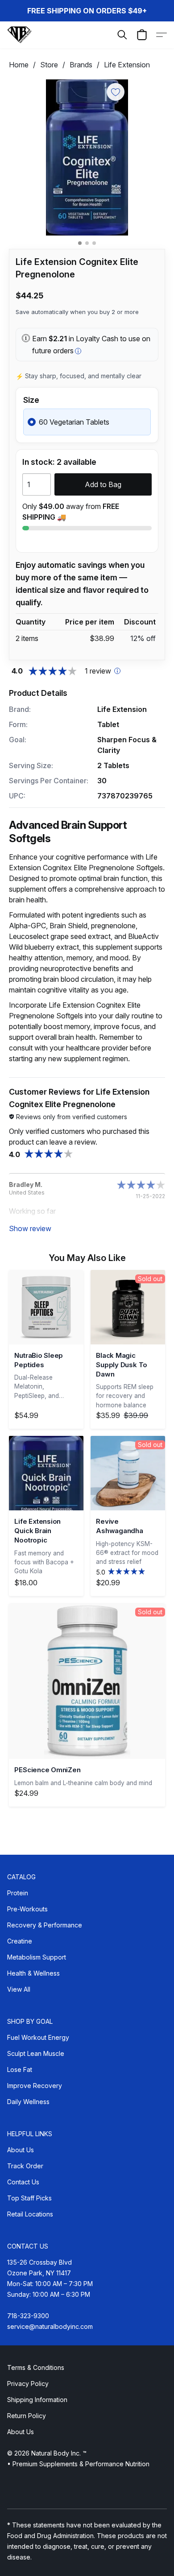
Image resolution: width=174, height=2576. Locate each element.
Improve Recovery (35, 2086)
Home (19, 65)
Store (49, 65)
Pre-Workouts (27, 1909)
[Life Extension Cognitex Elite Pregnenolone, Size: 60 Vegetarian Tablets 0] (87, 157)
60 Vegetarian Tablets (74, 422)
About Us (21, 2150)
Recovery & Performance (45, 1925)
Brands (81, 65)
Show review (30, 1228)
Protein (18, 1893)
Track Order (25, 2166)
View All (19, 1989)
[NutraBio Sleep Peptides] (46, 1307)
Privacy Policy (28, 2384)
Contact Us (23, 2182)
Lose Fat (20, 2069)
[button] (20, 35)
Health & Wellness (33, 1973)
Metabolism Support (37, 1957)
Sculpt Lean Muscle (36, 2053)
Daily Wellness (28, 2102)
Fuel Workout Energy (38, 2037)
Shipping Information (37, 2400)
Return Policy (27, 2416)
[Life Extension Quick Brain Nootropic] (46, 1473)
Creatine (20, 1941)
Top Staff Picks (29, 2198)
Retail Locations (30, 2214)
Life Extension (127, 65)
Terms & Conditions (36, 2367)
